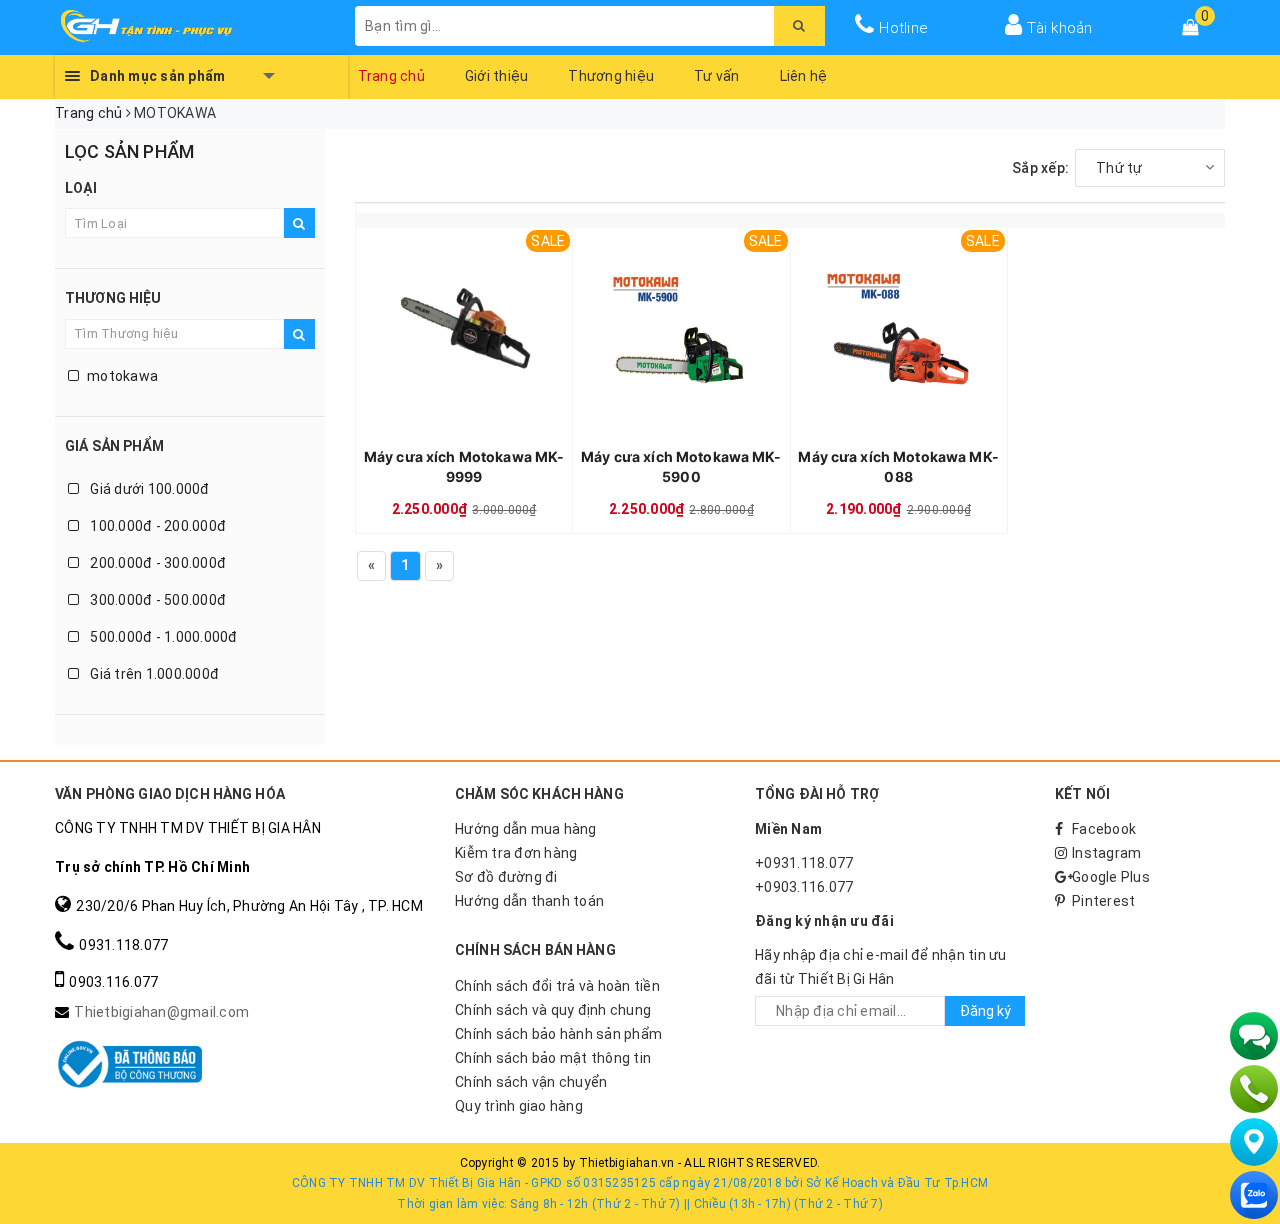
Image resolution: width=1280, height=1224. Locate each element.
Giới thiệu (497, 76)
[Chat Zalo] (1254, 1195)
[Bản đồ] (1254, 1142)
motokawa (122, 376)
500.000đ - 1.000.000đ (162, 637)
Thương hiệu (611, 76)
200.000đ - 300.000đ (156, 563)
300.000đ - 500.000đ (156, 600)
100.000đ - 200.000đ (156, 526)
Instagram (1106, 853)
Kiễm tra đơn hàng (516, 853)
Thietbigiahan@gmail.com (161, 1012)
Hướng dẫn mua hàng (526, 829)
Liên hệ (804, 76)
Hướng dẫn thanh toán (529, 901)
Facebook (1104, 829)
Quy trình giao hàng (519, 1106)
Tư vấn (717, 76)
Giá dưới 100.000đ (148, 489)
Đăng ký (985, 1011)
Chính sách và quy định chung (553, 1010)
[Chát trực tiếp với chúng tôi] (1254, 1036)
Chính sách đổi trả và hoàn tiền (557, 986)
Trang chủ (391, 76)
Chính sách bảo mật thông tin (553, 1058)
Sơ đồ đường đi (506, 877)
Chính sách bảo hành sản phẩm (558, 1034)
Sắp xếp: (1040, 168)
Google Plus (1111, 877)
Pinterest (1103, 901)
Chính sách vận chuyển (531, 1082)
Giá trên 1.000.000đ (153, 674)
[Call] (1254, 1089)
